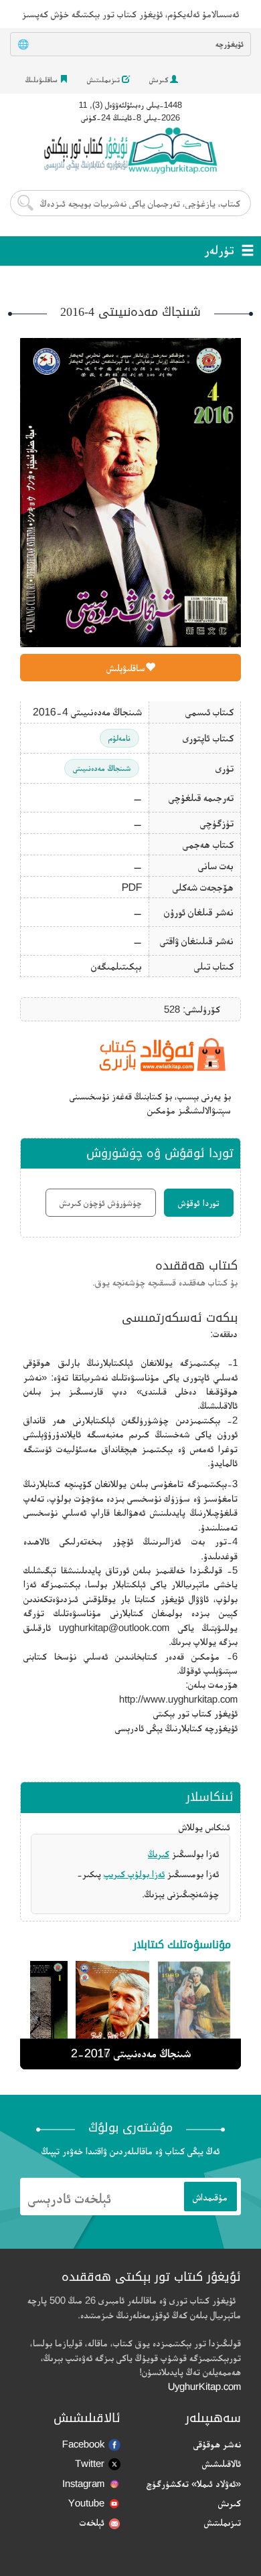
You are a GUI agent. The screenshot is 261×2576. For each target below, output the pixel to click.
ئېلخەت (92, 2522)
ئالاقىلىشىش (222, 2463)
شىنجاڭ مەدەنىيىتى (102, 768)
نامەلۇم (119, 738)
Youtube (86, 2503)
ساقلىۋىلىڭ (42, 80)
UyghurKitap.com (204, 2386)
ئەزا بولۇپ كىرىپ (134, 1874)
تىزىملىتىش (104, 80)
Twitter (90, 2463)
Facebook (83, 2444)
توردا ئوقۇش (199, 1203)
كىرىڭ (159, 1854)
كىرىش (160, 80)
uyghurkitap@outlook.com (114, 1627)
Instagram (83, 2483)
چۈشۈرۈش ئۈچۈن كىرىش (101, 1203)
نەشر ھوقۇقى (217, 2444)
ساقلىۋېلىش (126, 668)
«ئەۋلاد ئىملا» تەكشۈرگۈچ (194, 2483)
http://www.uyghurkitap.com (178, 1699)
